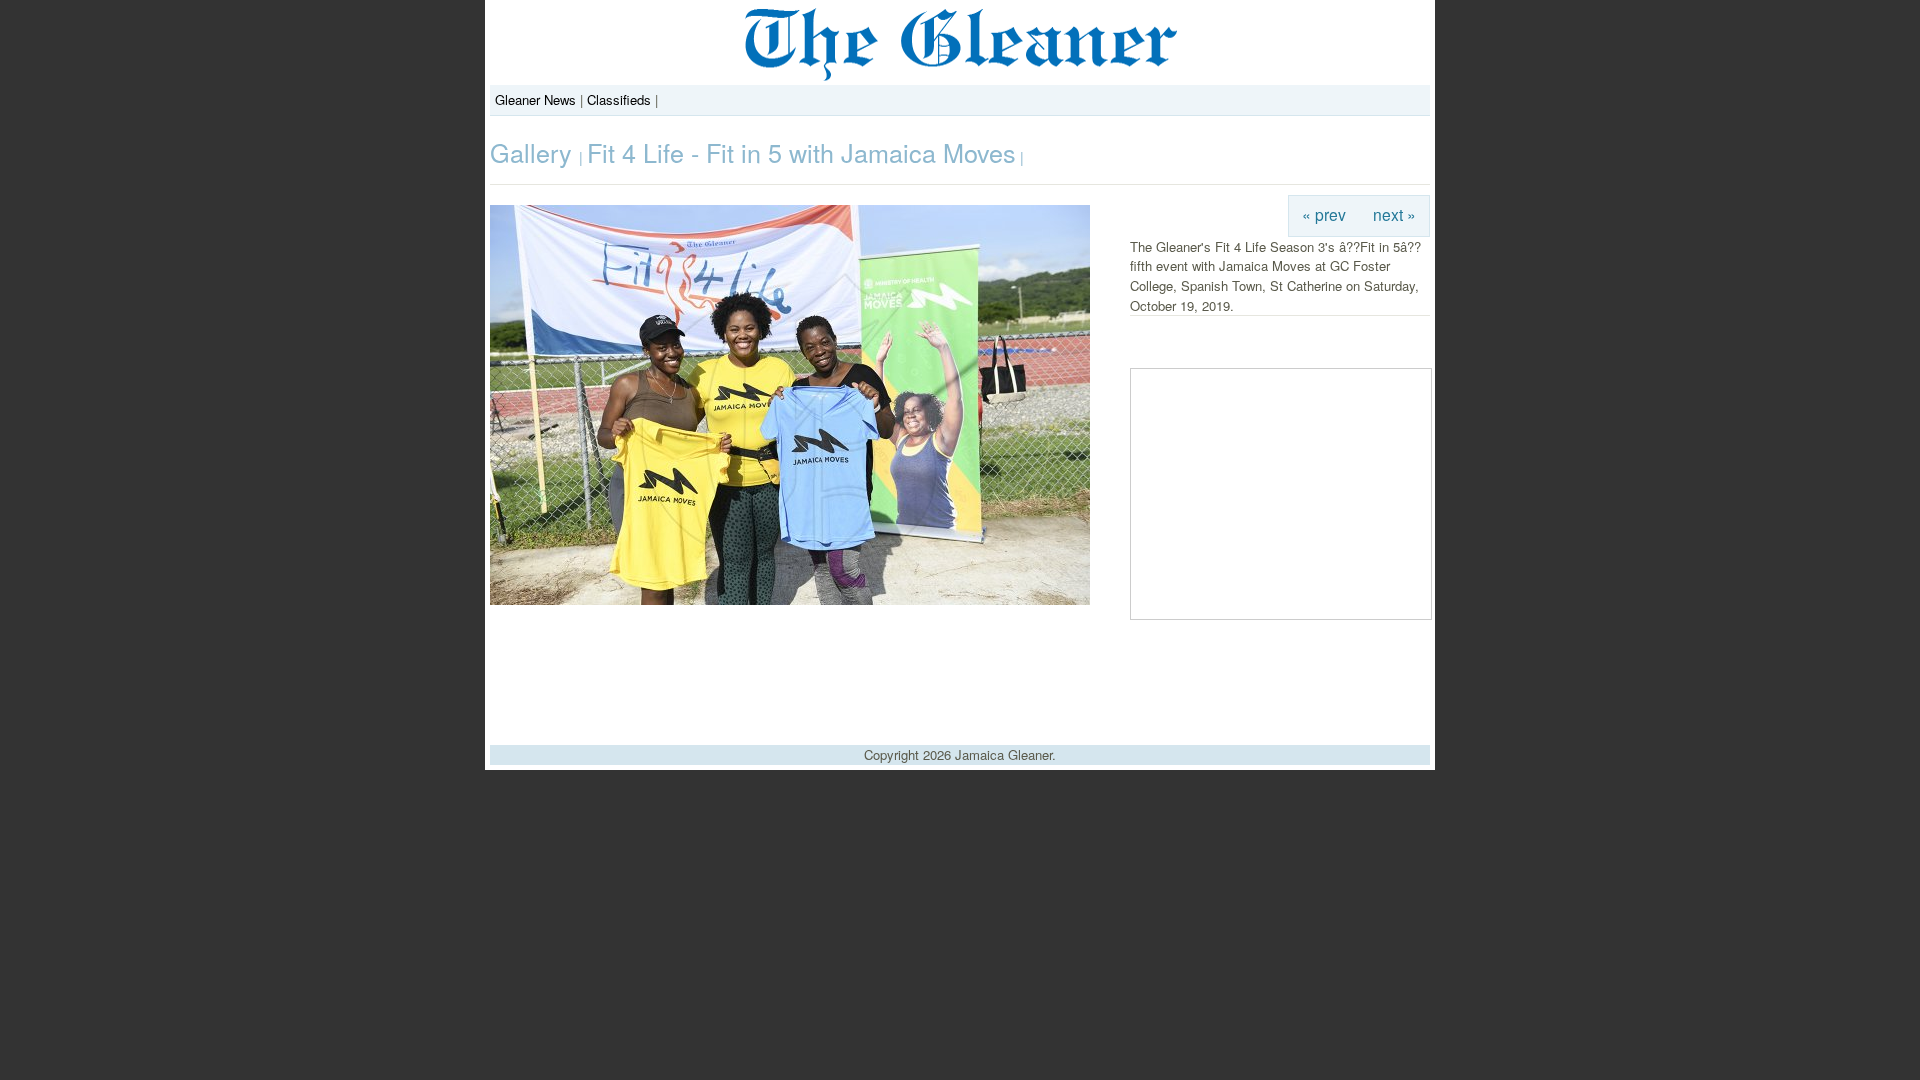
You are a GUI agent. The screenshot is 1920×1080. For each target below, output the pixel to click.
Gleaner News (535, 99)
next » (1394, 214)
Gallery (534, 152)
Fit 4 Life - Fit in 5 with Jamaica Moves (801, 152)
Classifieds (619, 99)
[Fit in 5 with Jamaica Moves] (790, 599)
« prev (1324, 214)
